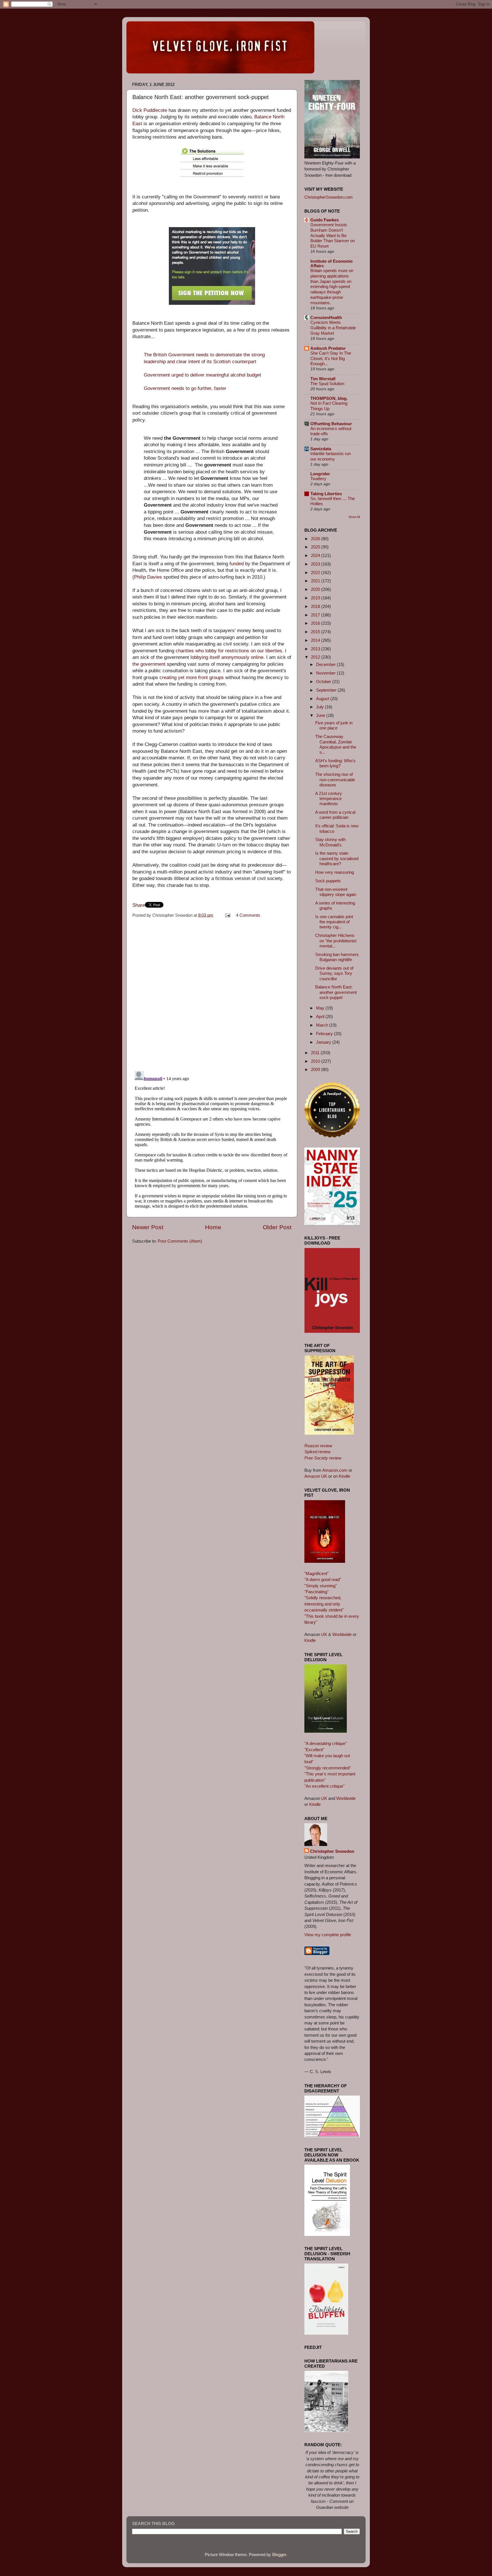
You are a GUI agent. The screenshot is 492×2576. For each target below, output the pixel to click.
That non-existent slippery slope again (336, 892)
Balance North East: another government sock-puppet (336, 992)
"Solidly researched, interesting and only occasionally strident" (324, 1604)
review (318, 1446)
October (324, 681)
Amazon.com (335, 1470)
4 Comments (248, 915)
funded (237, 564)
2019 (316, 598)
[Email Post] (227, 915)
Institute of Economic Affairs (332, 263)
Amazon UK (316, 1476)
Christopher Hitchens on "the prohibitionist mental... (336, 941)
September (327, 690)
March (323, 1025)
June (321, 715)
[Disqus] (212, 993)
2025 (316, 547)
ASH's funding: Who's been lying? (335, 763)
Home (213, 1227)
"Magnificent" (316, 1573)
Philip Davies (148, 577)
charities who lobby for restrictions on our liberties (229, 651)
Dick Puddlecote (150, 110)
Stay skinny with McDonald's (330, 842)
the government (149, 664)
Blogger (279, 2555)
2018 (316, 606)
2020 (316, 589)
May (321, 1008)
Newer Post (148, 1227)
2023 (316, 564)
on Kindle (342, 1476)
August (323, 699)
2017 (316, 615)
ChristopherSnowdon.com (329, 197)
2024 (316, 555)
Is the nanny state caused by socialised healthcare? (337, 858)
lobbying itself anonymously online (227, 657)
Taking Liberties (326, 494)
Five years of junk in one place (334, 725)
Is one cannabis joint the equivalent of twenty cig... (334, 922)
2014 (316, 640)
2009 (316, 1069)
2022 (316, 572)
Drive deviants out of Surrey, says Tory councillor (334, 973)
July (320, 707)
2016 (316, 623)
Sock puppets (328, 881)
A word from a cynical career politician (335, 815)
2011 (316, 1053)
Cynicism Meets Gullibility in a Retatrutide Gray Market (333, 328)
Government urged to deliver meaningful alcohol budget (203, 375)
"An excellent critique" (324, 1786)
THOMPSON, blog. (329, 398)
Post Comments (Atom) (180, 1241)
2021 (316, 581)
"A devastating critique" (326, 1743)
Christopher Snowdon (332, 1851)
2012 (316, 657)
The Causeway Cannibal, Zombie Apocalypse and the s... (336, 744)
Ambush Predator (328, 348)
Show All (354, 517)
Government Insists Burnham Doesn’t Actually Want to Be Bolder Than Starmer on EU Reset (333, 236)
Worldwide (342, 1634)
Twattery (318, 479)
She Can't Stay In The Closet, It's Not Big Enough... (331, 359)
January (324, 1042)
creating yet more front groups (192, 678)
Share (139, 905)
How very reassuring (335, 872)
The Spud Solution (327, 384)
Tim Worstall (323, 379)
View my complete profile (328, 1935)
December (326, 664)
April (321, 1016)
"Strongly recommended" (328, 1768)
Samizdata (321, 449)
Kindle (310, 1640)
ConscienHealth (326, 317)
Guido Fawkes (325, 220)
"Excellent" (314, 1750)
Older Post (277, 1227)
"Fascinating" (316, 1592)
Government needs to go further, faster (185, 388)
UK (324, 1634)
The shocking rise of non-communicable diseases (335, 780)
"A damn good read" (323, 1579)
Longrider (320, 474)
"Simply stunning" (321, 1586)
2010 (316, 1061)
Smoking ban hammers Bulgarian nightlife (337, 957)
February (325, 1034)
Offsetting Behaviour (331, 424)
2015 (316, 632)
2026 (316, 539)
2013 (316, 649)
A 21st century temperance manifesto (329, 799)
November (326, 673)
